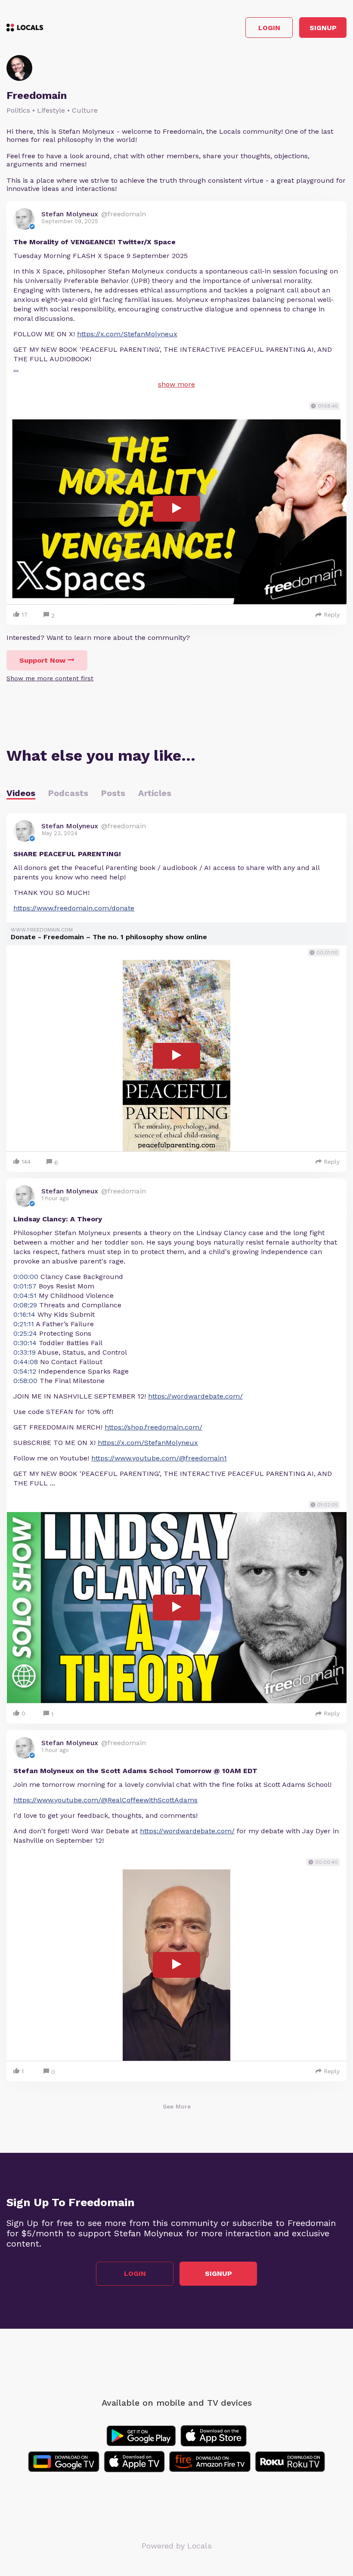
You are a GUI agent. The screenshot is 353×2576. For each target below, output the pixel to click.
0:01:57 (25, 1286)
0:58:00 (25, 1381)
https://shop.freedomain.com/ (153, 1427)
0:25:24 (25, 1333)
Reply (332, 615)
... (16, 368)
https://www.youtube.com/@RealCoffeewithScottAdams (105, 1800)
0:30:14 (25, 1343)
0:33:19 (25, 1352)
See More (177, 2106)
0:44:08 (26, 1362)
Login (269, 28)
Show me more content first (50, 678)
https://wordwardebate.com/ (195, 1396)
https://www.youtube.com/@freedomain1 (159, 1458)
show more (176, 384)
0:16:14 (24, 1314)
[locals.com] (25, 28)
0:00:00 (26, 1277)
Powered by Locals (177, 2546)
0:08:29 (25, 1305)
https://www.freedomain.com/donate (74, 908)
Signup (323, 28)
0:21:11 (24, 1324)
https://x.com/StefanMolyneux (127, 334)
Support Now (42, 660)
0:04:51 (25, 1296)
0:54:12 (25, 1371)
